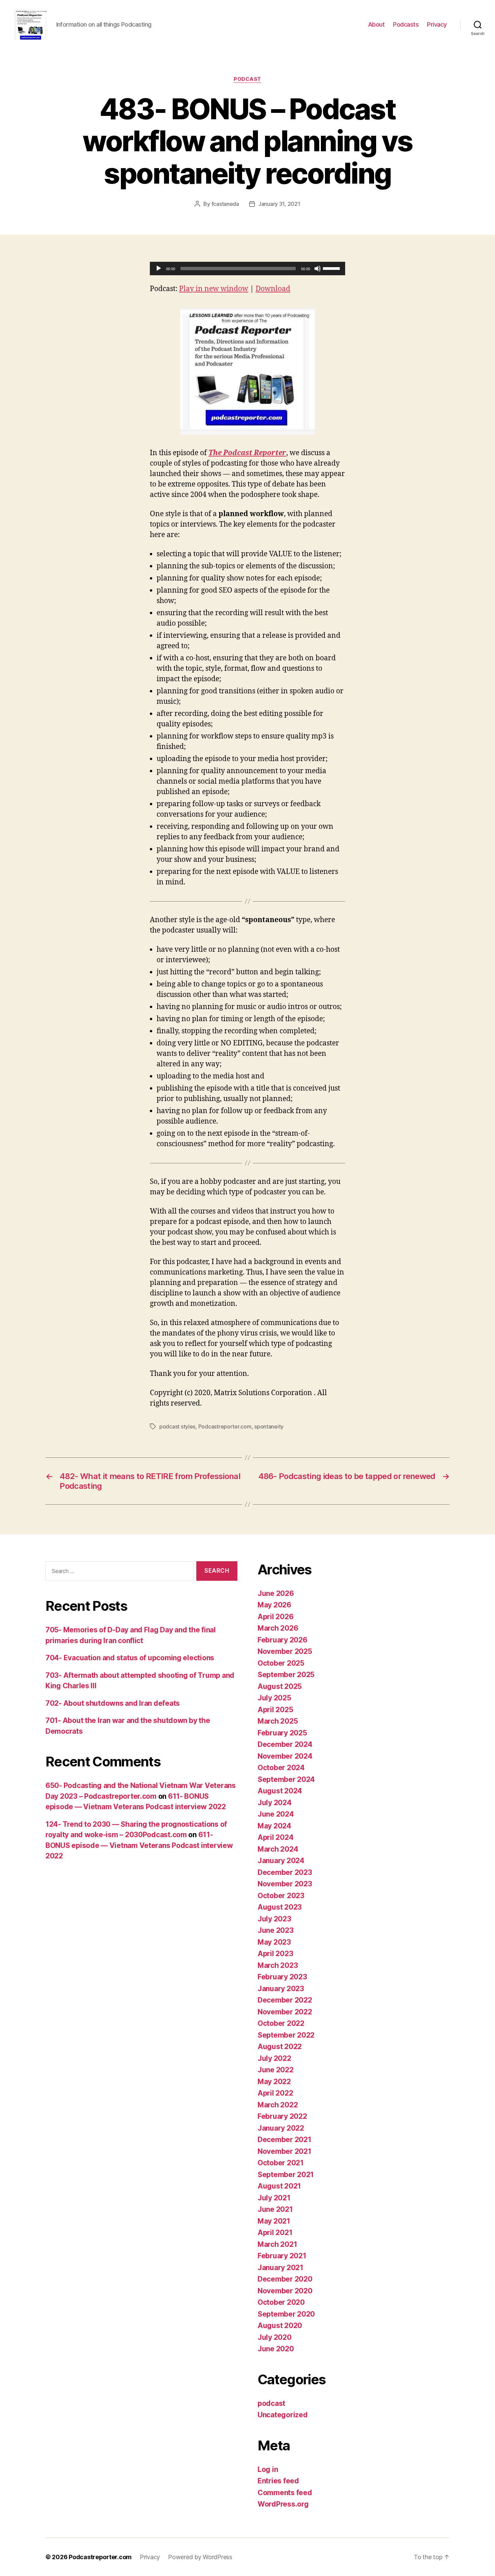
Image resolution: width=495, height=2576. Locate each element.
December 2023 (285, 1872)
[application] (247, 269)
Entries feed (278, 2481)
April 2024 (275, 1837)
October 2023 (281, 1896)
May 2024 (274, 1826)
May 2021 (274, 2221)
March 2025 (278, 1721)
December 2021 (285, 2140)
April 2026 (275, 1617)
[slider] (332, 268)
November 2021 (285, 2151)
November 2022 (285, 2012)
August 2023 (280, 1907)
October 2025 (281, 1663)
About (376, 24)
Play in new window (214, 289)
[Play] (159, 269)
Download (273, 289)
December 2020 (285, 2279)
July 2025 (274, 1698)
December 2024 (285, 1744)
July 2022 (274, 2058)
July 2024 (275, 1803)
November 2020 (285, 2291)
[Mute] (318, 269)
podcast (247, 79)
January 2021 (280, 2268)
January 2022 (281, 2128)
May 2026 (274, 1605)
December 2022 (285, 2000)
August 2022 (280, 2047)
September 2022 (286, 2035)
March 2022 (278, 2105)
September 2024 (286, 1779)
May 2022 (274, 2082)
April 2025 (275, 1710)
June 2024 (276, 1814)
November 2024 (285, 1756)
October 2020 (281, 2302)
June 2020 (276, 2349)
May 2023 (274, 1942)
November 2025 (285, 1651)
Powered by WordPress (200, 2557)
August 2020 (280, 2326)
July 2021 (274, 2198)
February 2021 (282, 2256)
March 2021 (277, 2244)
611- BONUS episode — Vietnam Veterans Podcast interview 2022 (139, 1845)
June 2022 (276, 2070)
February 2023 (282, 1977)
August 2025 (280, 1686)
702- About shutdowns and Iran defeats (113, 1703)
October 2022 (281, 2023)
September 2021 (286, 2175)
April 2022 (275, 2093)
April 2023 (275, 1954)
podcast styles (177, 1426)
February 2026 (283, 1640)
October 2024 (281, 1768)
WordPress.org (283, 2504)
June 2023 (276, 1930)
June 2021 (275, 2209)
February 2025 (282, 1733)
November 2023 (285, 1884)
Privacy (437, 24)
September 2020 (286, 2314)
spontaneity (269, 1426)
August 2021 (279, 2186)
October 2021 (281, 2163)
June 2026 (276, 1593)
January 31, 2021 (279, 204)
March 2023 (278, 1965)
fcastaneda (225, 204)
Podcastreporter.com (225, 1426)
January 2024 (281, 1861)
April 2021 (275, 2233)
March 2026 (278, 1628)
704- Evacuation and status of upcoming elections (130, 1658)
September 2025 (286, 1675)
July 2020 (275, 2337)
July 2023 (274, 1919)
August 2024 (280, 1791)
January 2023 (281, 1989)
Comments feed (285, 2493)
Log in (268, 2469)
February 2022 (282, 2116)
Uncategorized (283, 2415)
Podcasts (406, 24)
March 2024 (278, 1849)
